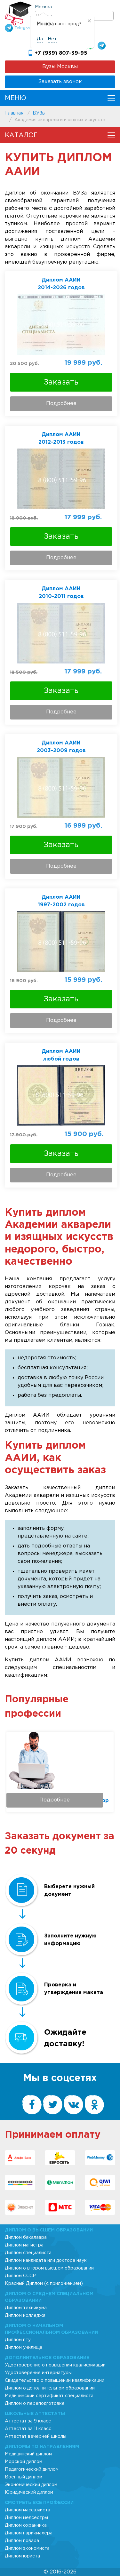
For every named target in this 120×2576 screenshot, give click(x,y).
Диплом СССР (20, 2276)
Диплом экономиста (27, 2548)
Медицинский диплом (28, 2454)
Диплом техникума (26, 2308)
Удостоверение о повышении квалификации (55, 2365)
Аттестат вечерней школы (36, 2437)
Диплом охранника (26, 2525)
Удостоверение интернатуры (38, 2373)
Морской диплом (24, 2462)
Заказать (61, 382)
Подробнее (61, 404)
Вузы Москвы (60, 67)
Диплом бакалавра (26, 2238)
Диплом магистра (24, 2245)
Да (40, 39)
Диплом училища (24, 2348)
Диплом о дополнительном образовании (50, 2388)
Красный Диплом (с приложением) (44, 2284)
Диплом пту (18, 2340)
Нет (52, 39)
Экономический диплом (31, 2485)
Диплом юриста (22, 2556)
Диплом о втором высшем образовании (49, 2268)
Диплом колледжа (25, 2316)
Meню (16, 98)
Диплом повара (22, 2541)
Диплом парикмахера (29, 2533)
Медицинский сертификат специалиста (49, 2396)
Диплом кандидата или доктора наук (46, 2261)
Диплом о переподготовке (35, 2404)
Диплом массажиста (28, 2510)
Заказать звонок (60, 82)
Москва (43, 7)
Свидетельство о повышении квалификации (55, 2381)
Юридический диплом (29, 2493)
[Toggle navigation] (111, 98)
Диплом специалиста (28, 2253)
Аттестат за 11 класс (28, 2429)
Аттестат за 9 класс (28, 2421)
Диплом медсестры (26, 2518)
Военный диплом (24, 2477)
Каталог (21, 135)
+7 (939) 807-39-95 (61, 53)
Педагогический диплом (32, 2469)
